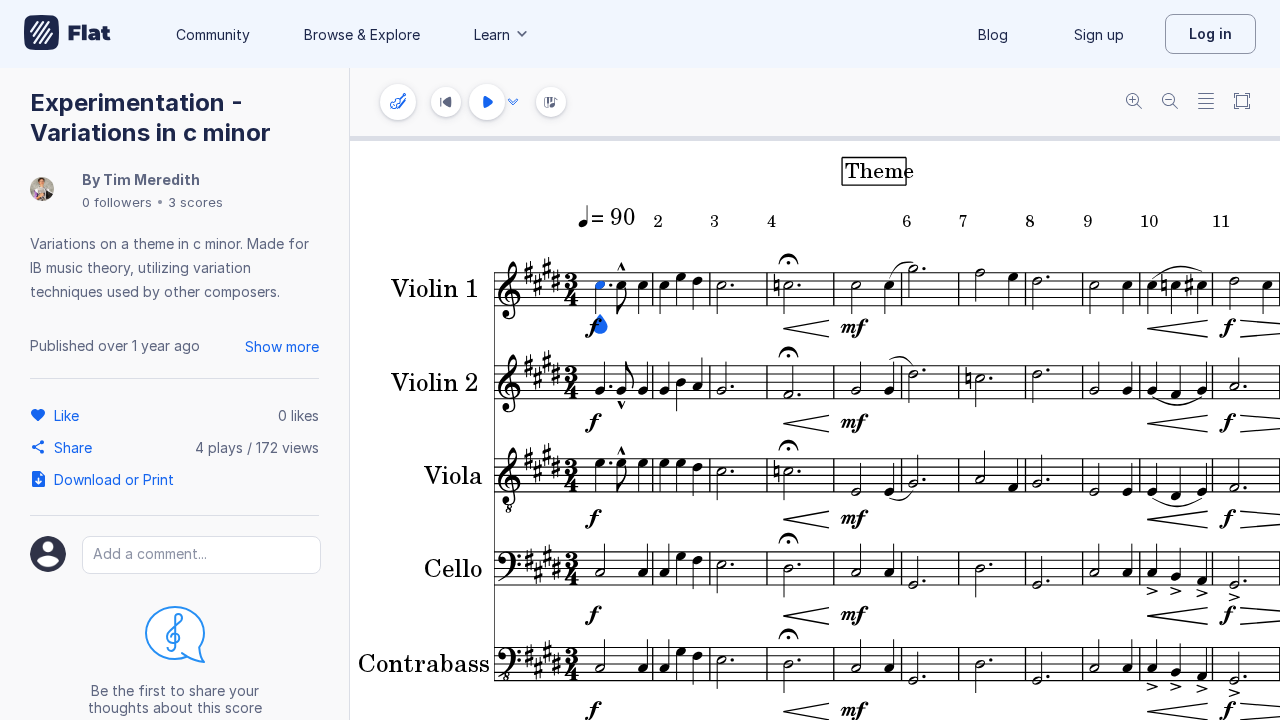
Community (213, 34)
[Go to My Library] (67, 34)
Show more (282, 346)
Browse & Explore (362, 34)
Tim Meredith (151, 179)
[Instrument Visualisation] (551, 102)
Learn (492, 34)
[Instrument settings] (398, 102)
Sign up (1099, 34)
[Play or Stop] (487, 102)
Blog (993, 34)
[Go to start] (446, 102)
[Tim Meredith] (42, 190)
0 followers (117, 202)
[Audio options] (513, 102)
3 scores (195, 202)
